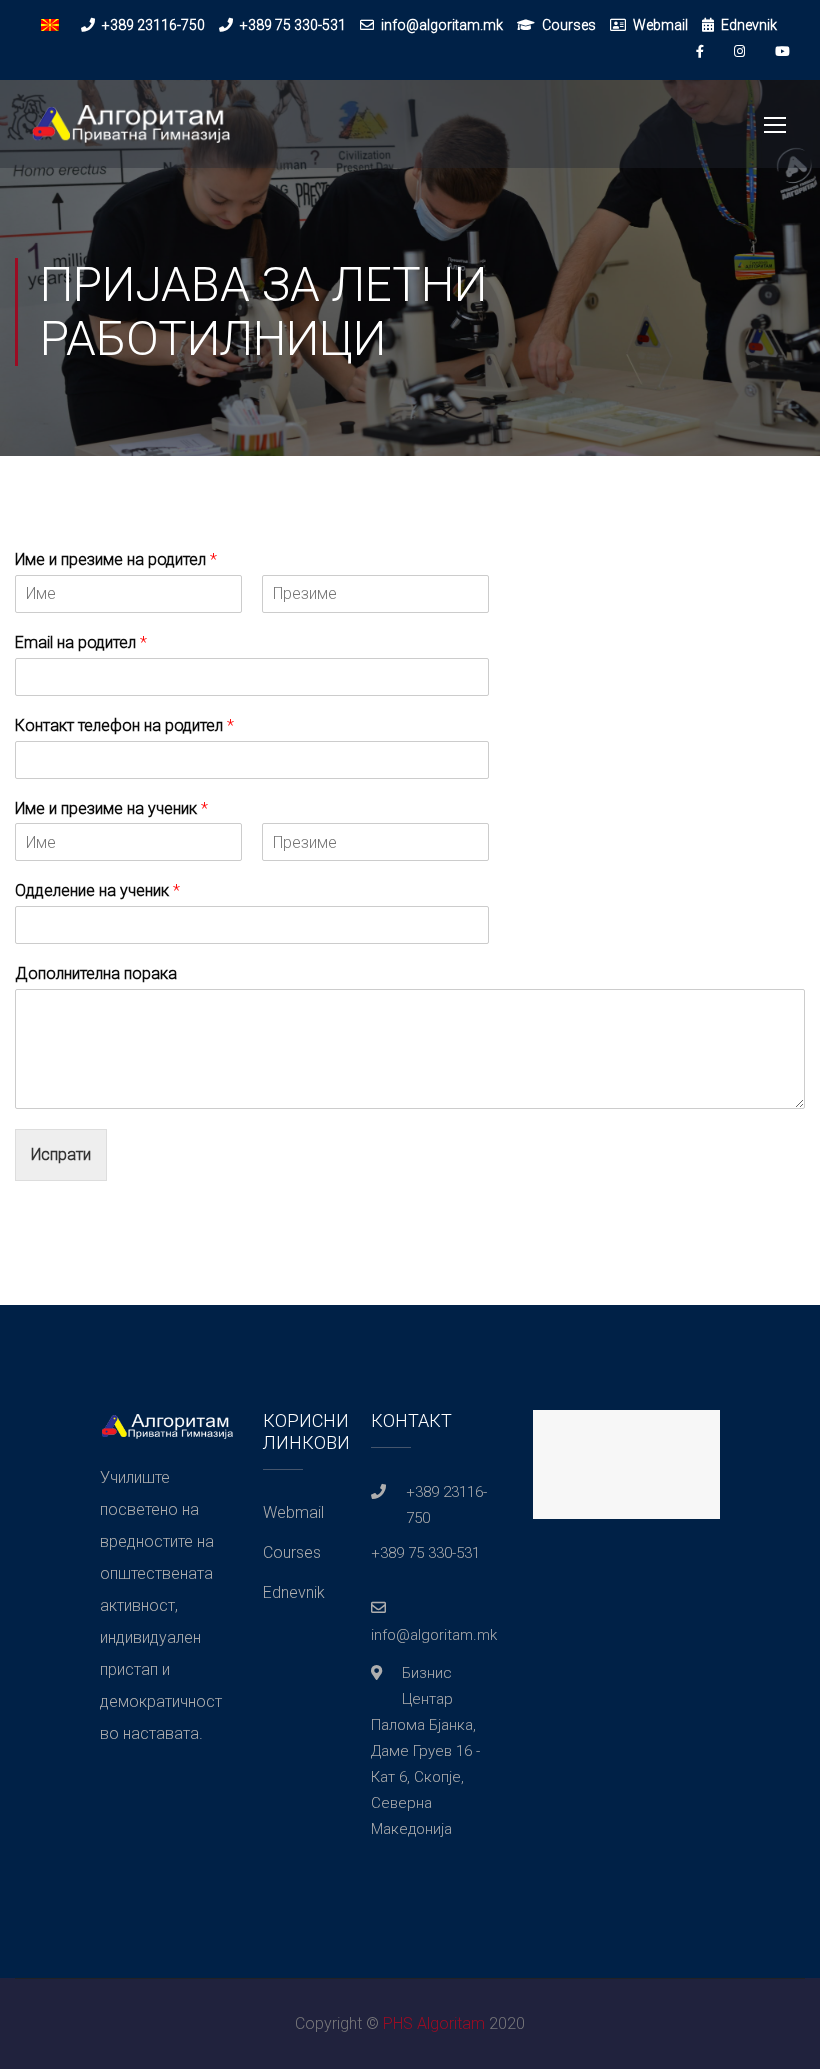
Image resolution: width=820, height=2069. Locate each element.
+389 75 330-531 (293, 25)
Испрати (61, 1154)
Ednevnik (749, 25)
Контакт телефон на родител (124, 725)
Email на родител (81, 642)
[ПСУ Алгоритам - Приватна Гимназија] (130, 134)
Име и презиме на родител (116, 559)
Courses (569, 25)
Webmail (660, 25)
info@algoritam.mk (442, 25)
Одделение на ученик (97, 890)
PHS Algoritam (434, 2023)
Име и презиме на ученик (111, 808)
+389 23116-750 (153, 25)
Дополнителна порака (96, 973)
